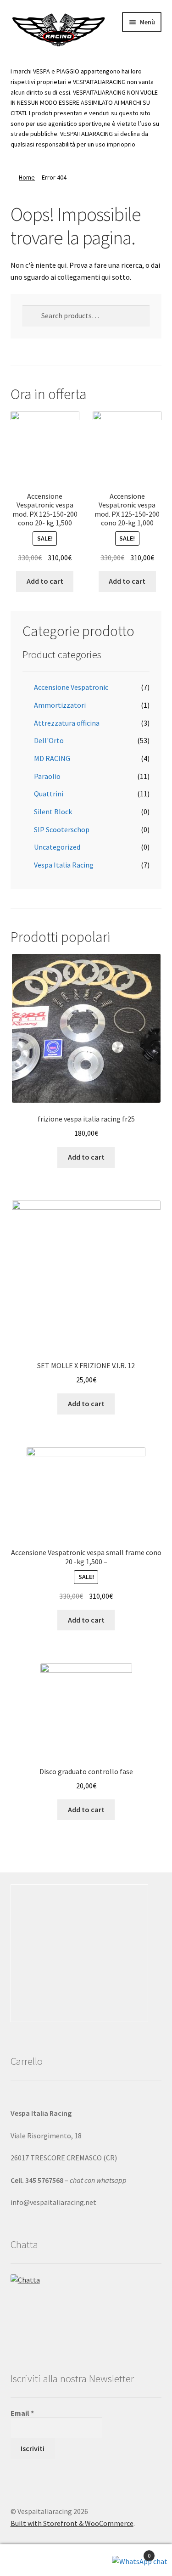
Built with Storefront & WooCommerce (72, 2523)
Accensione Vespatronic (71, 687)
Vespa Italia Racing (64, 865)
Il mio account (29, 2560)
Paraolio (47, 776)
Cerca (86, 2560)
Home (27, 177)
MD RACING (52, 758)
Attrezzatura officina (67, 723)
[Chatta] (86, 2309)
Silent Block (53, 812)
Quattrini (49, 794)
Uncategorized (57, 847)
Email (22, 2413)
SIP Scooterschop (62, 829)
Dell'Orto (49, 740)
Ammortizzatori (60, 705)
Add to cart (45, 581)
